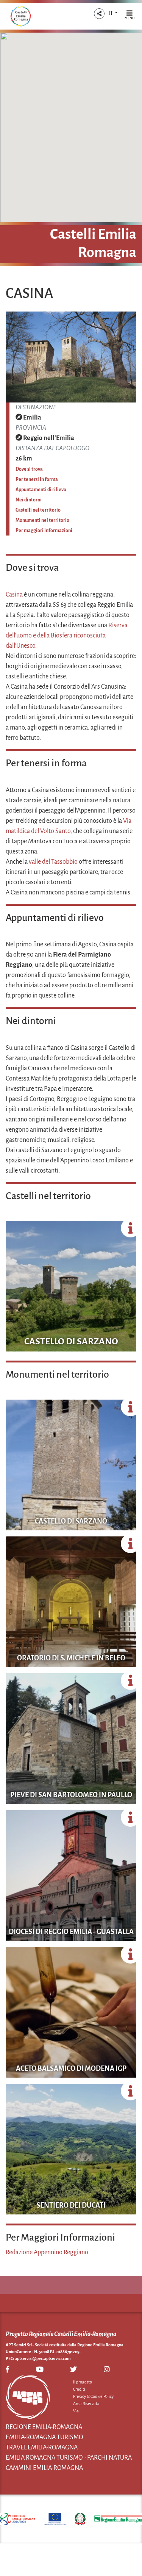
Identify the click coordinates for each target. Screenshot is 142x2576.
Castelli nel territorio (38, 510)
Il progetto (83, 2382)
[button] (99, 14)
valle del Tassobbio (53, 862)
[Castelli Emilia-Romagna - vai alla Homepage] (21, 16)
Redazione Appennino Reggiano (47, 2252)
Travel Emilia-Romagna (42, 2448)
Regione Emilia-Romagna (44, 2427)
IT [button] (111, 13)
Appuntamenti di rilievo (41, 490)
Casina (14, 595)
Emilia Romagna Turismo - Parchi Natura (69, 2458)
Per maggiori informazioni (44, 531)
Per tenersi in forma (37, 479)
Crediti (79, 2389)
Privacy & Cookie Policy (93, 2396)
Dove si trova (29, 469)
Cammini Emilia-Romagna (44, 2468)
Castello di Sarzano (71, 1341)
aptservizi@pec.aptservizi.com (43, 2358)
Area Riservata (86, 2404)
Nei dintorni (29, 500)
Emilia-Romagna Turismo (44, 2437)
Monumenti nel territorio (42, 520)
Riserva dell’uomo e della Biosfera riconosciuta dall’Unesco (67, 636)
